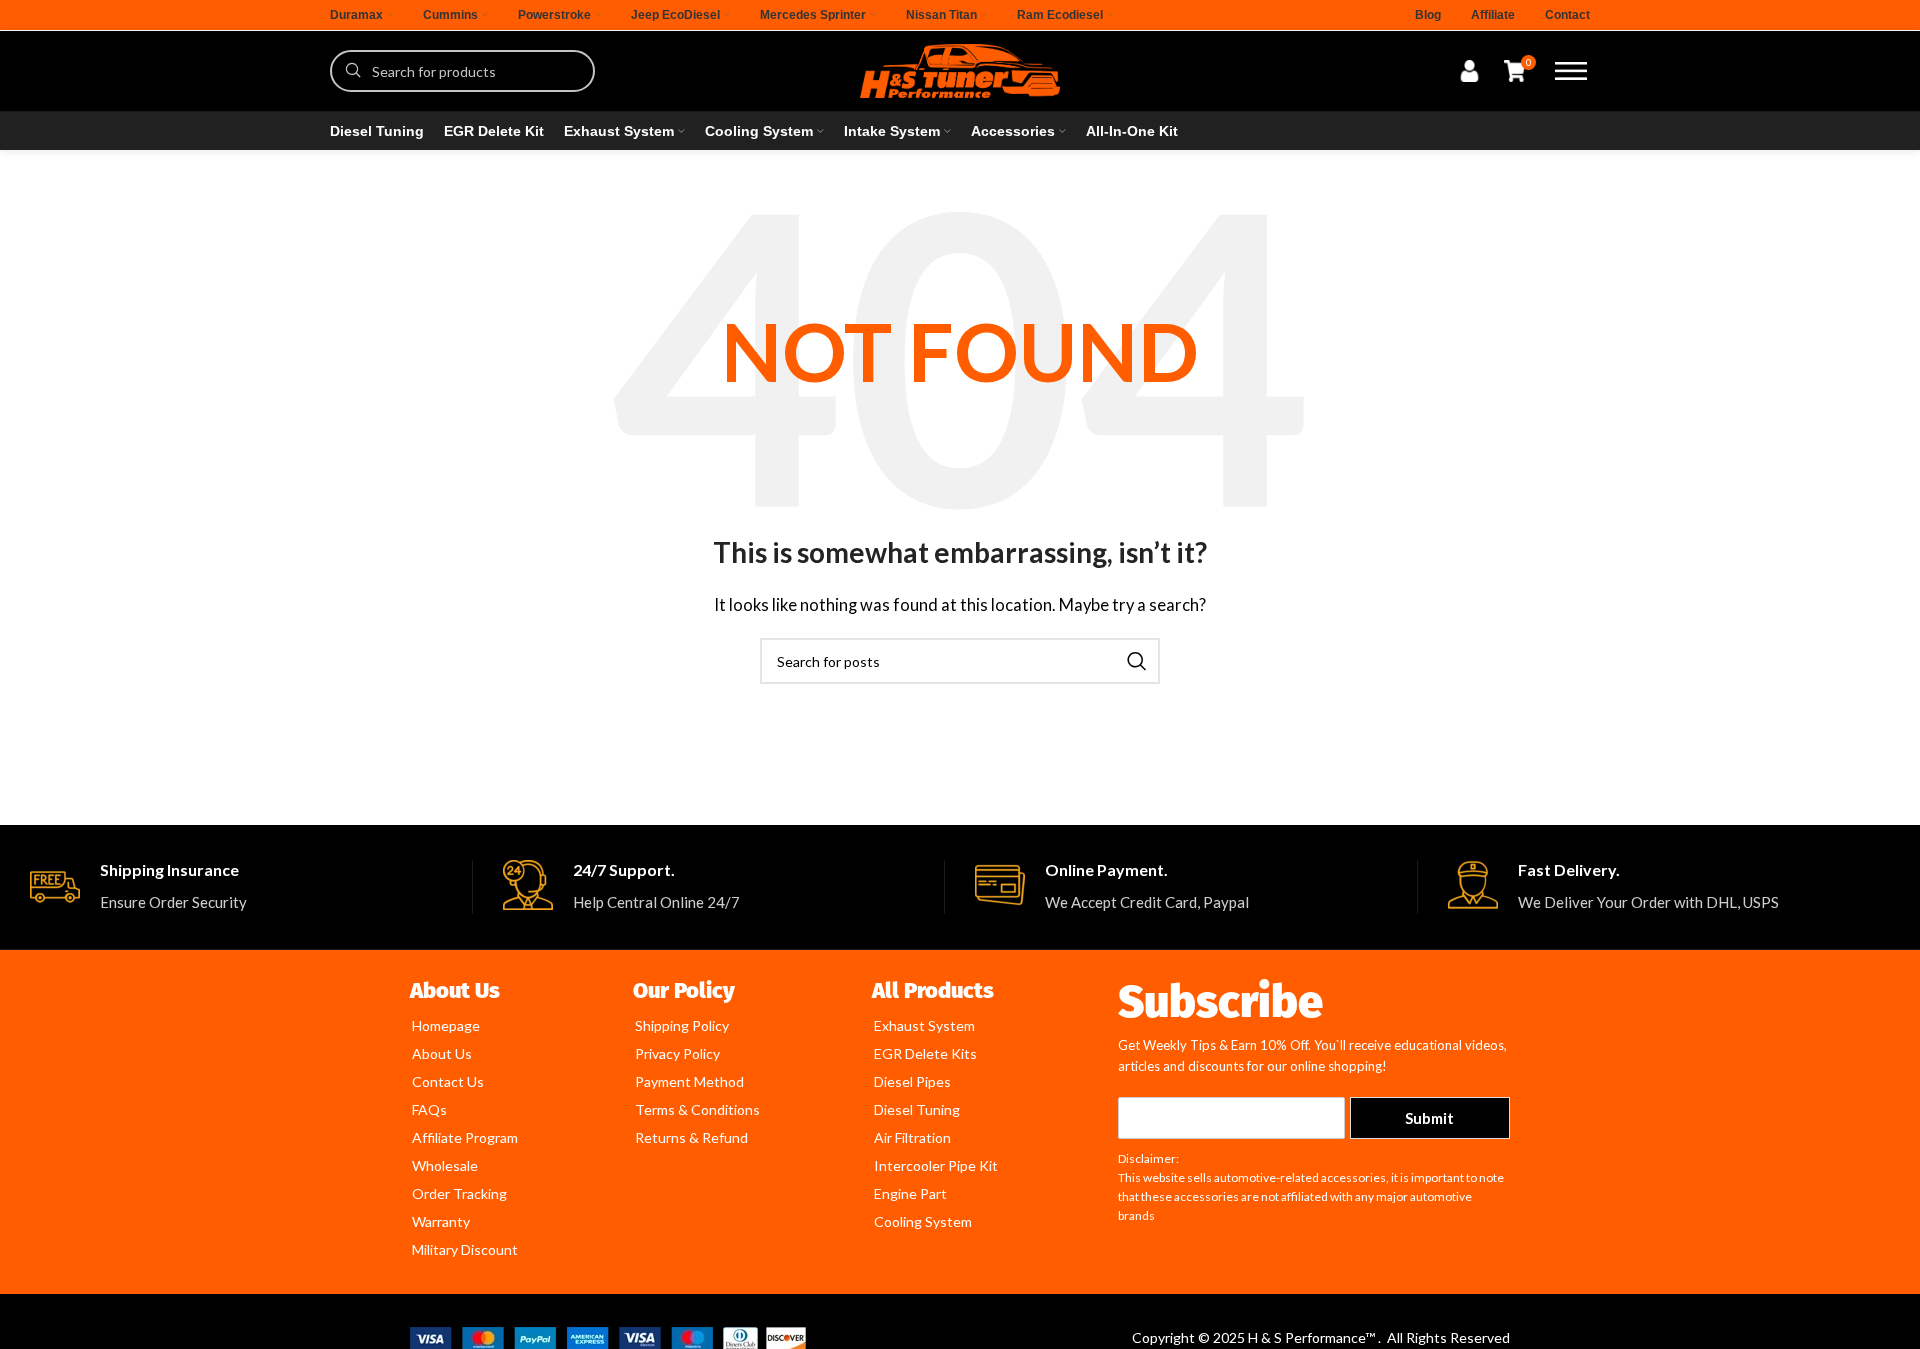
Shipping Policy (682, 1025)
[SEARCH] (1137, 661)
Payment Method (689, 1081)
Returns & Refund (691, 1137)
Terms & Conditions (697, 1109)
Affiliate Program (465, 1137)
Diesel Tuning (917, 1109)
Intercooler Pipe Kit (936, 1165)
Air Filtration (912, 1137)
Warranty (441, 1221)
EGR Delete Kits (925, 1053)
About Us (442, 1053)
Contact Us (448, 1081)
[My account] (1469, 71)
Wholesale (445, 1165)
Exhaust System (924, 1025)
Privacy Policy (677, 1053)
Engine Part (910, 1193)
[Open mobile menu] (1571, 71)
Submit (1429, 1118)
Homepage (446, 1025)
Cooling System (923, 1221)
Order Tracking (459, 1193)
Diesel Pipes (912, 1081)
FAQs (429, 1109)
